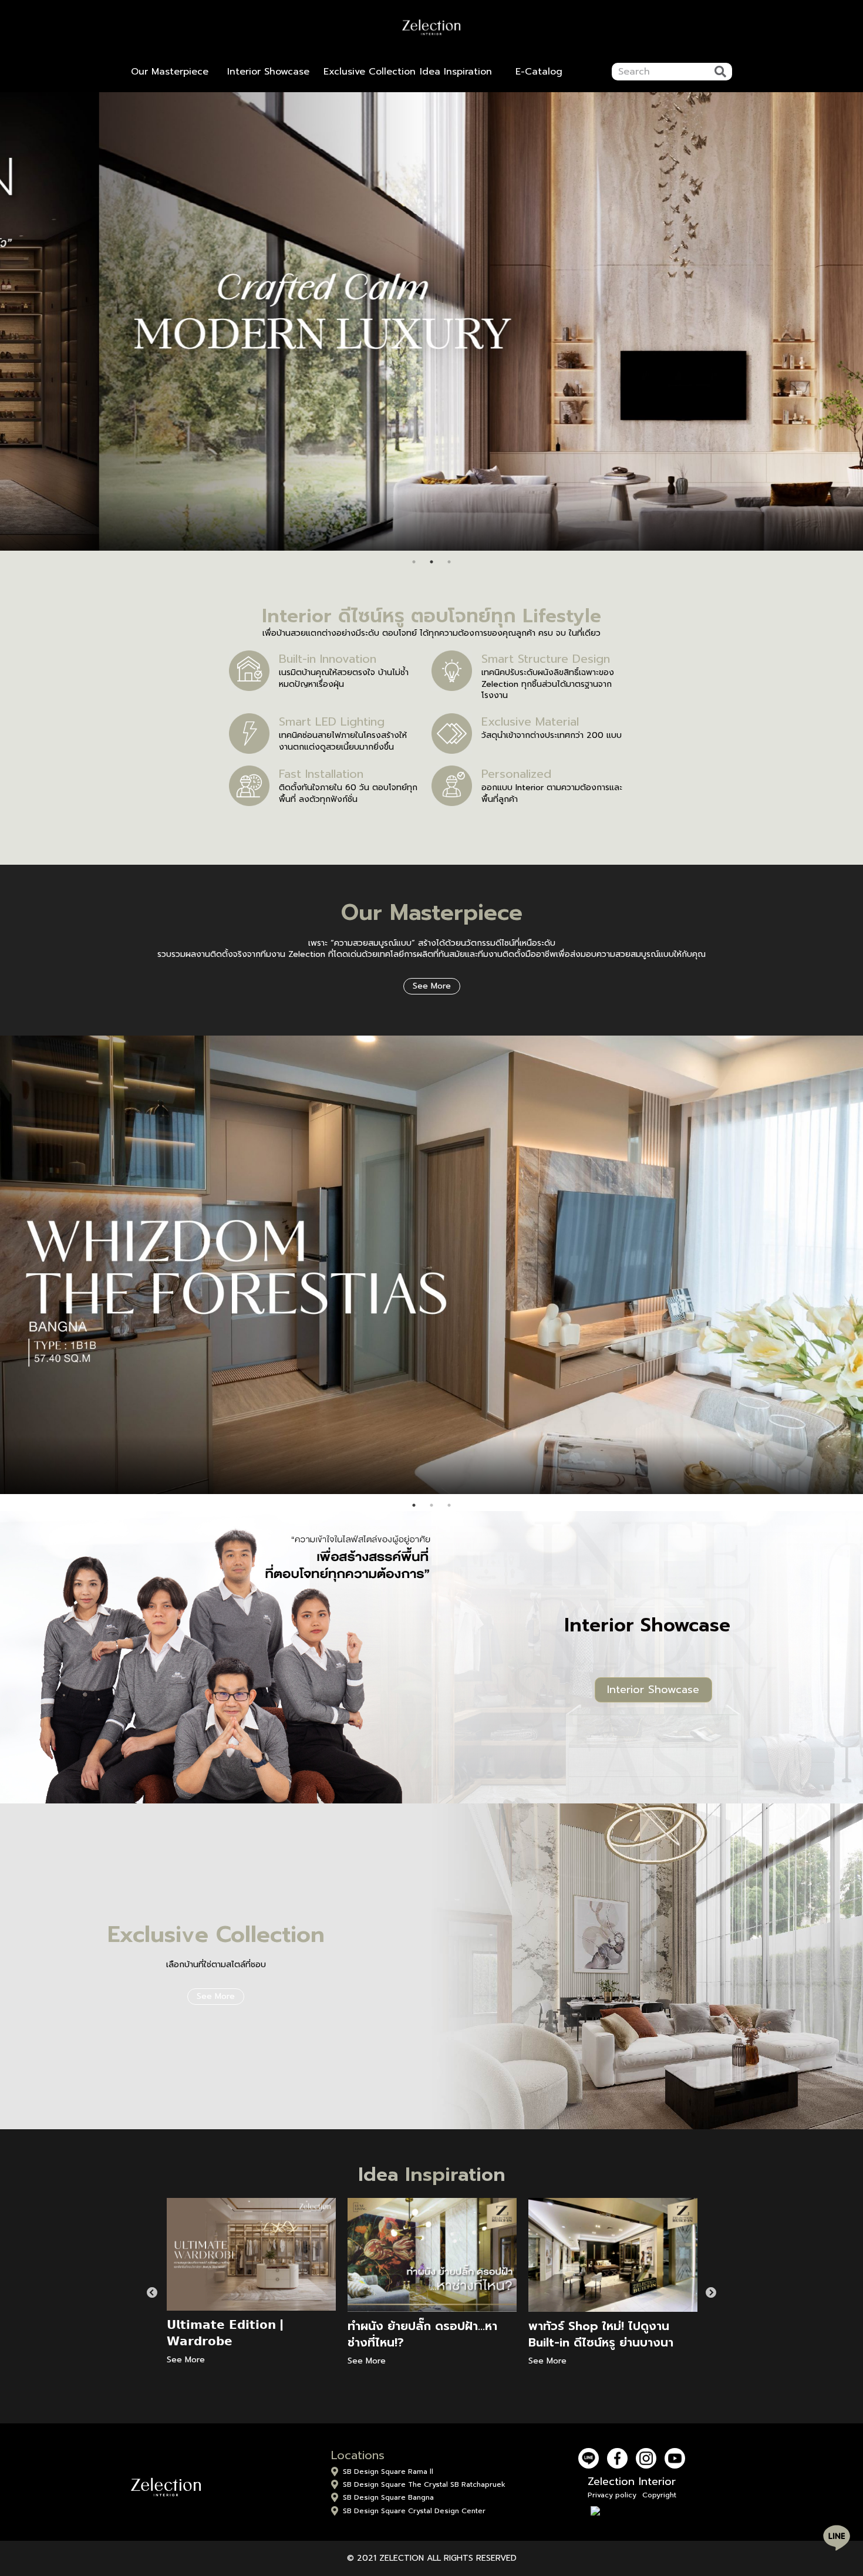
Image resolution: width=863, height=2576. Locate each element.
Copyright (659, 2495)
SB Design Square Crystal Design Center (414, 2511)
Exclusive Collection (370, 72)
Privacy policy (612, 2495)
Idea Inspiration (456, 72)
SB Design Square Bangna (388, 2497)
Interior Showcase (268, 72)
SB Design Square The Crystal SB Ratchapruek (424, 2484)
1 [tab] (414, 562)
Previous (152, 2293)
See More (432, 986)
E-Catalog (539, 72)
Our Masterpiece (170, 72)
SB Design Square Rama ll (388, 2472)
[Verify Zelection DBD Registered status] (632, 2511)
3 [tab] (449, 562)
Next (711, 2293)
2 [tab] (431, 562)
